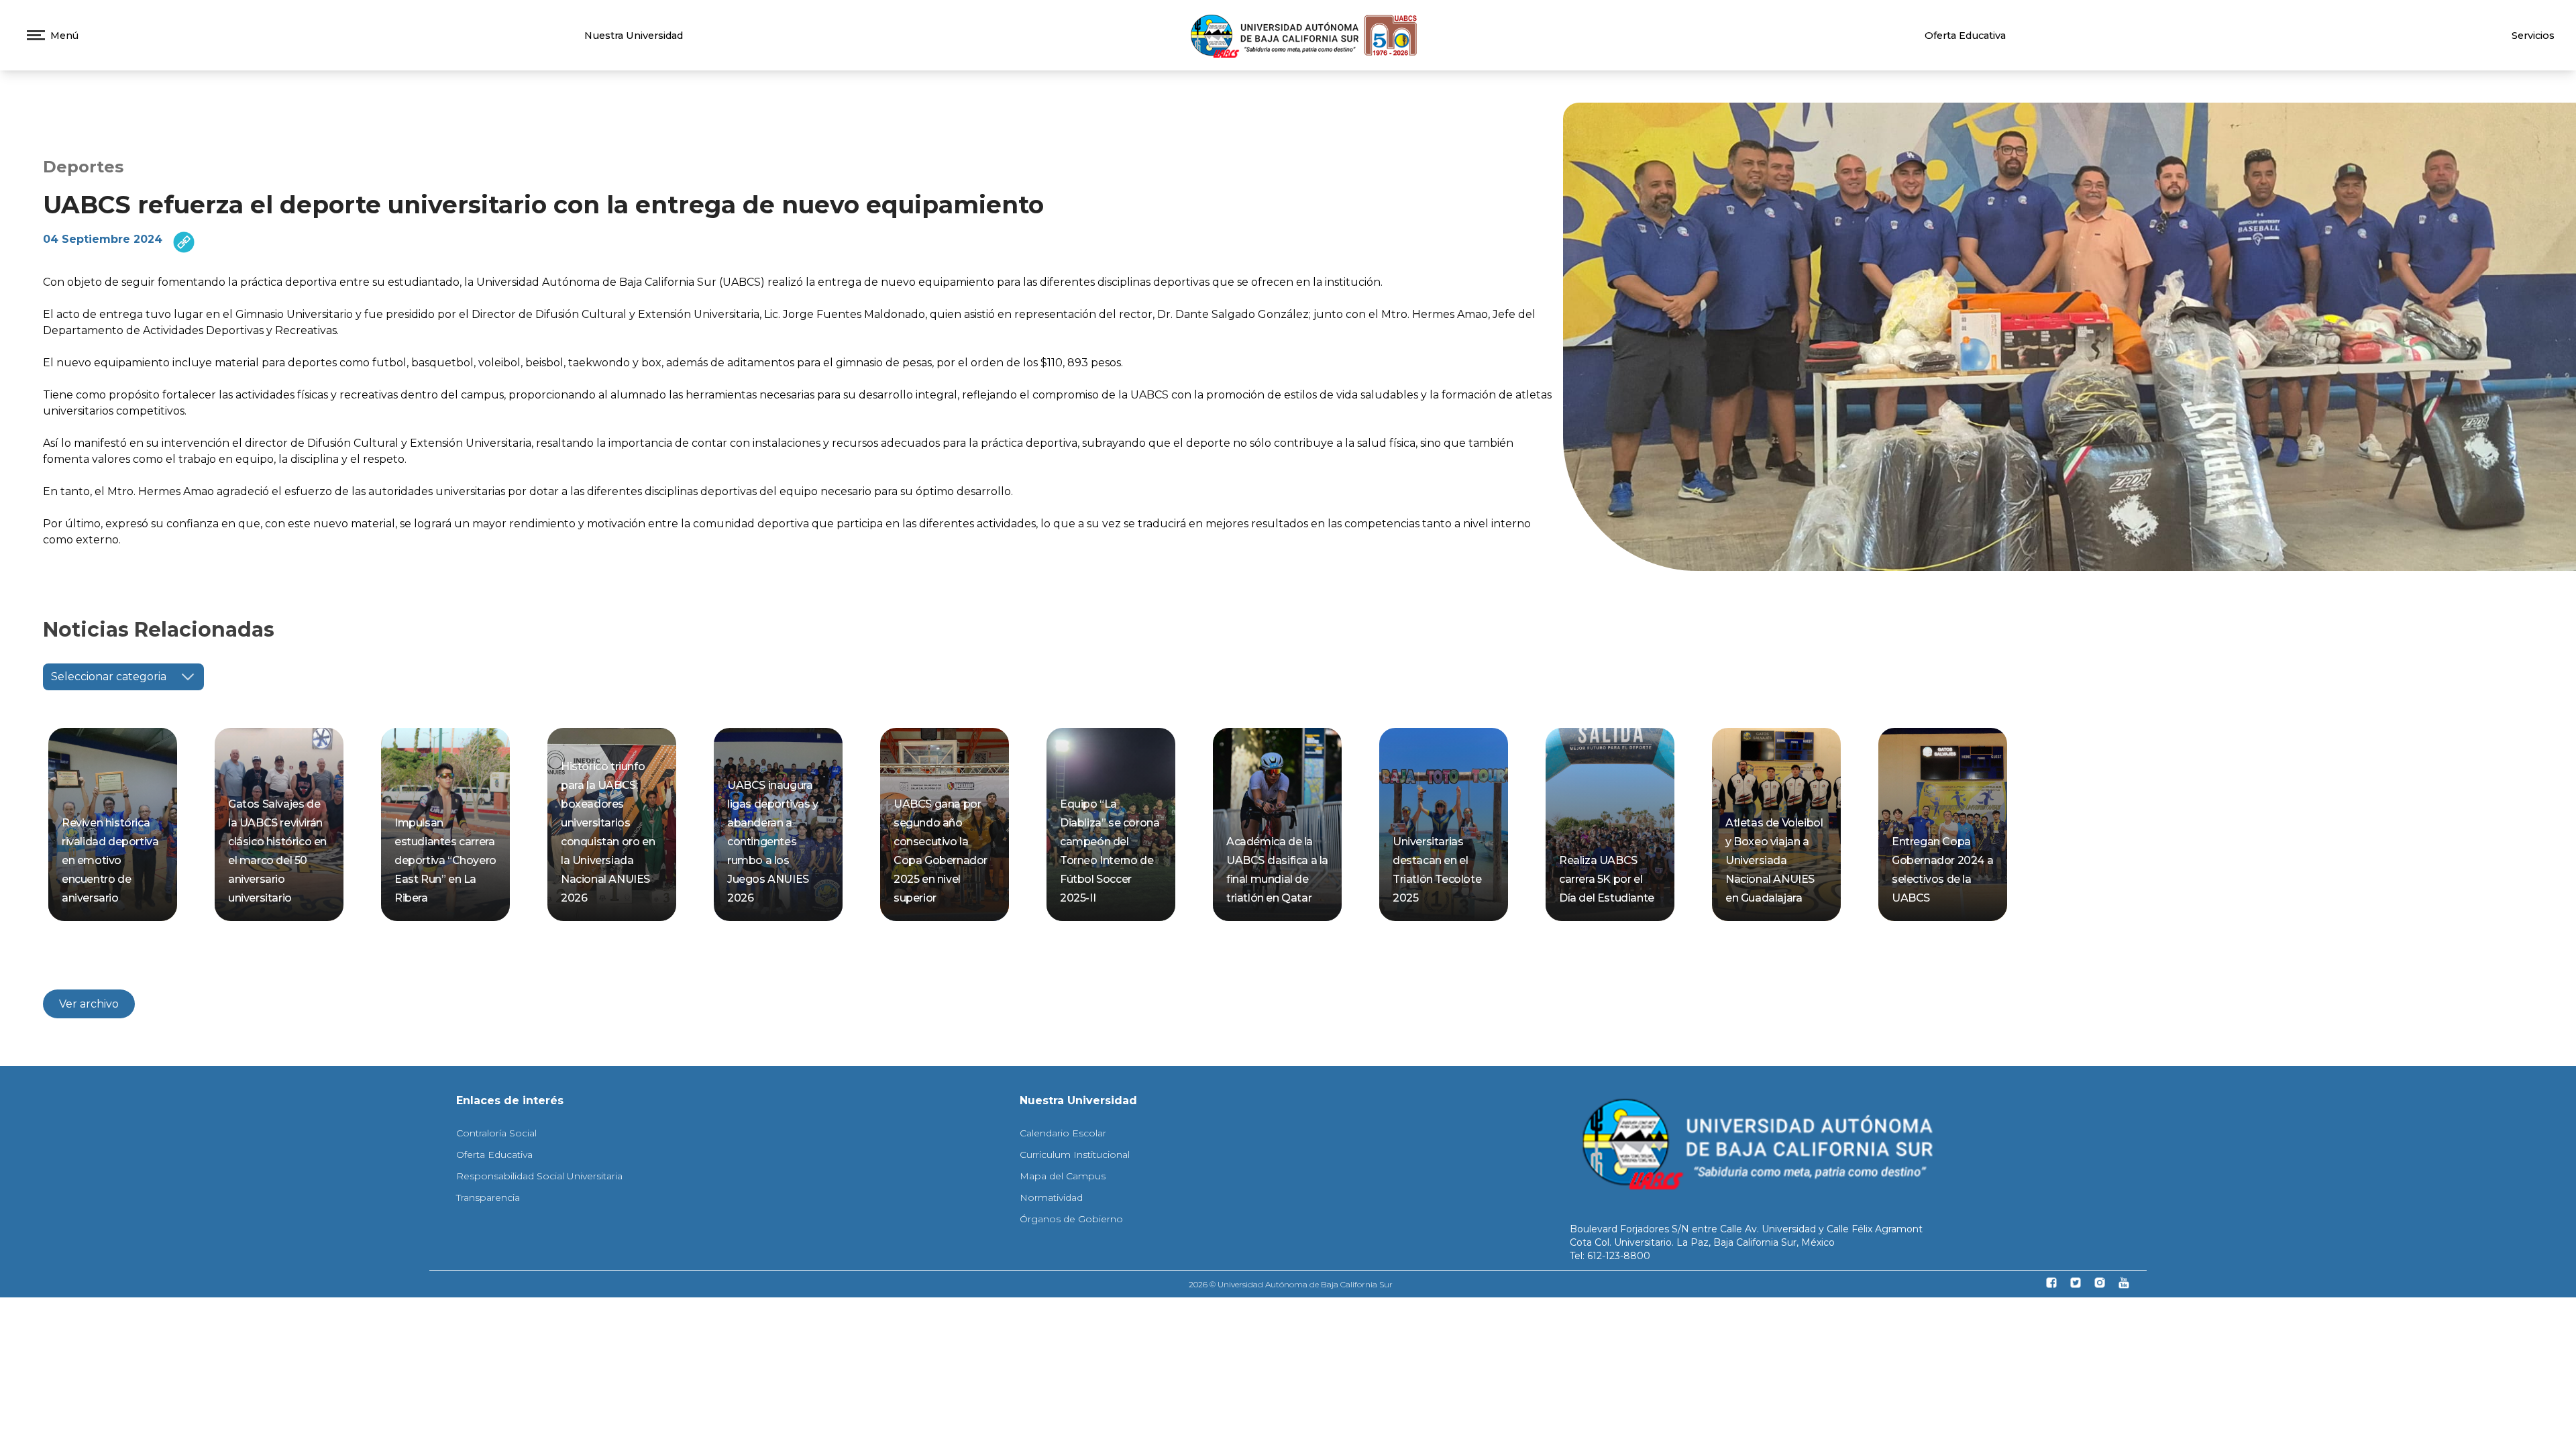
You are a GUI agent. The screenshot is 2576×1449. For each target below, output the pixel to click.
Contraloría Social (496, 1133)
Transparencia (488, 1197)
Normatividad (1051, 1197)
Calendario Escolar (1063, 1133)
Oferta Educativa (1965, 36)
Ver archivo (89, 1004)
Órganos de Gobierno (1071, 1219)
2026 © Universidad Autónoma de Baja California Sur (1291, 1284)
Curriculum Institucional (1075, 1155)
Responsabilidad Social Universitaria (539, 1176)
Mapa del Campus (1063, 1176)
